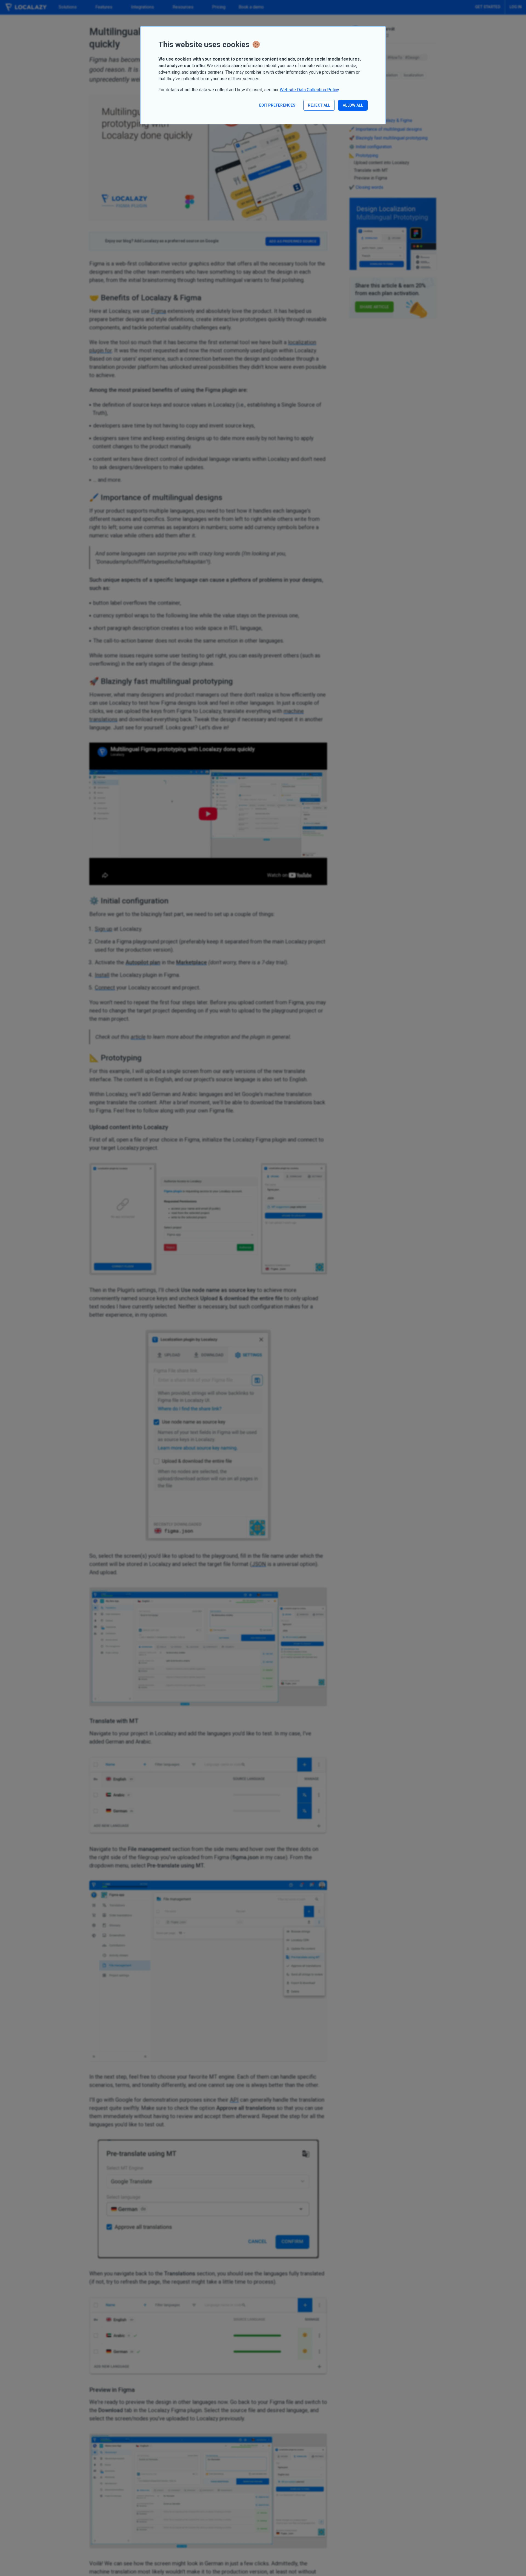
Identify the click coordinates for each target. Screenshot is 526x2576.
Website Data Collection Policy (309, 90)
